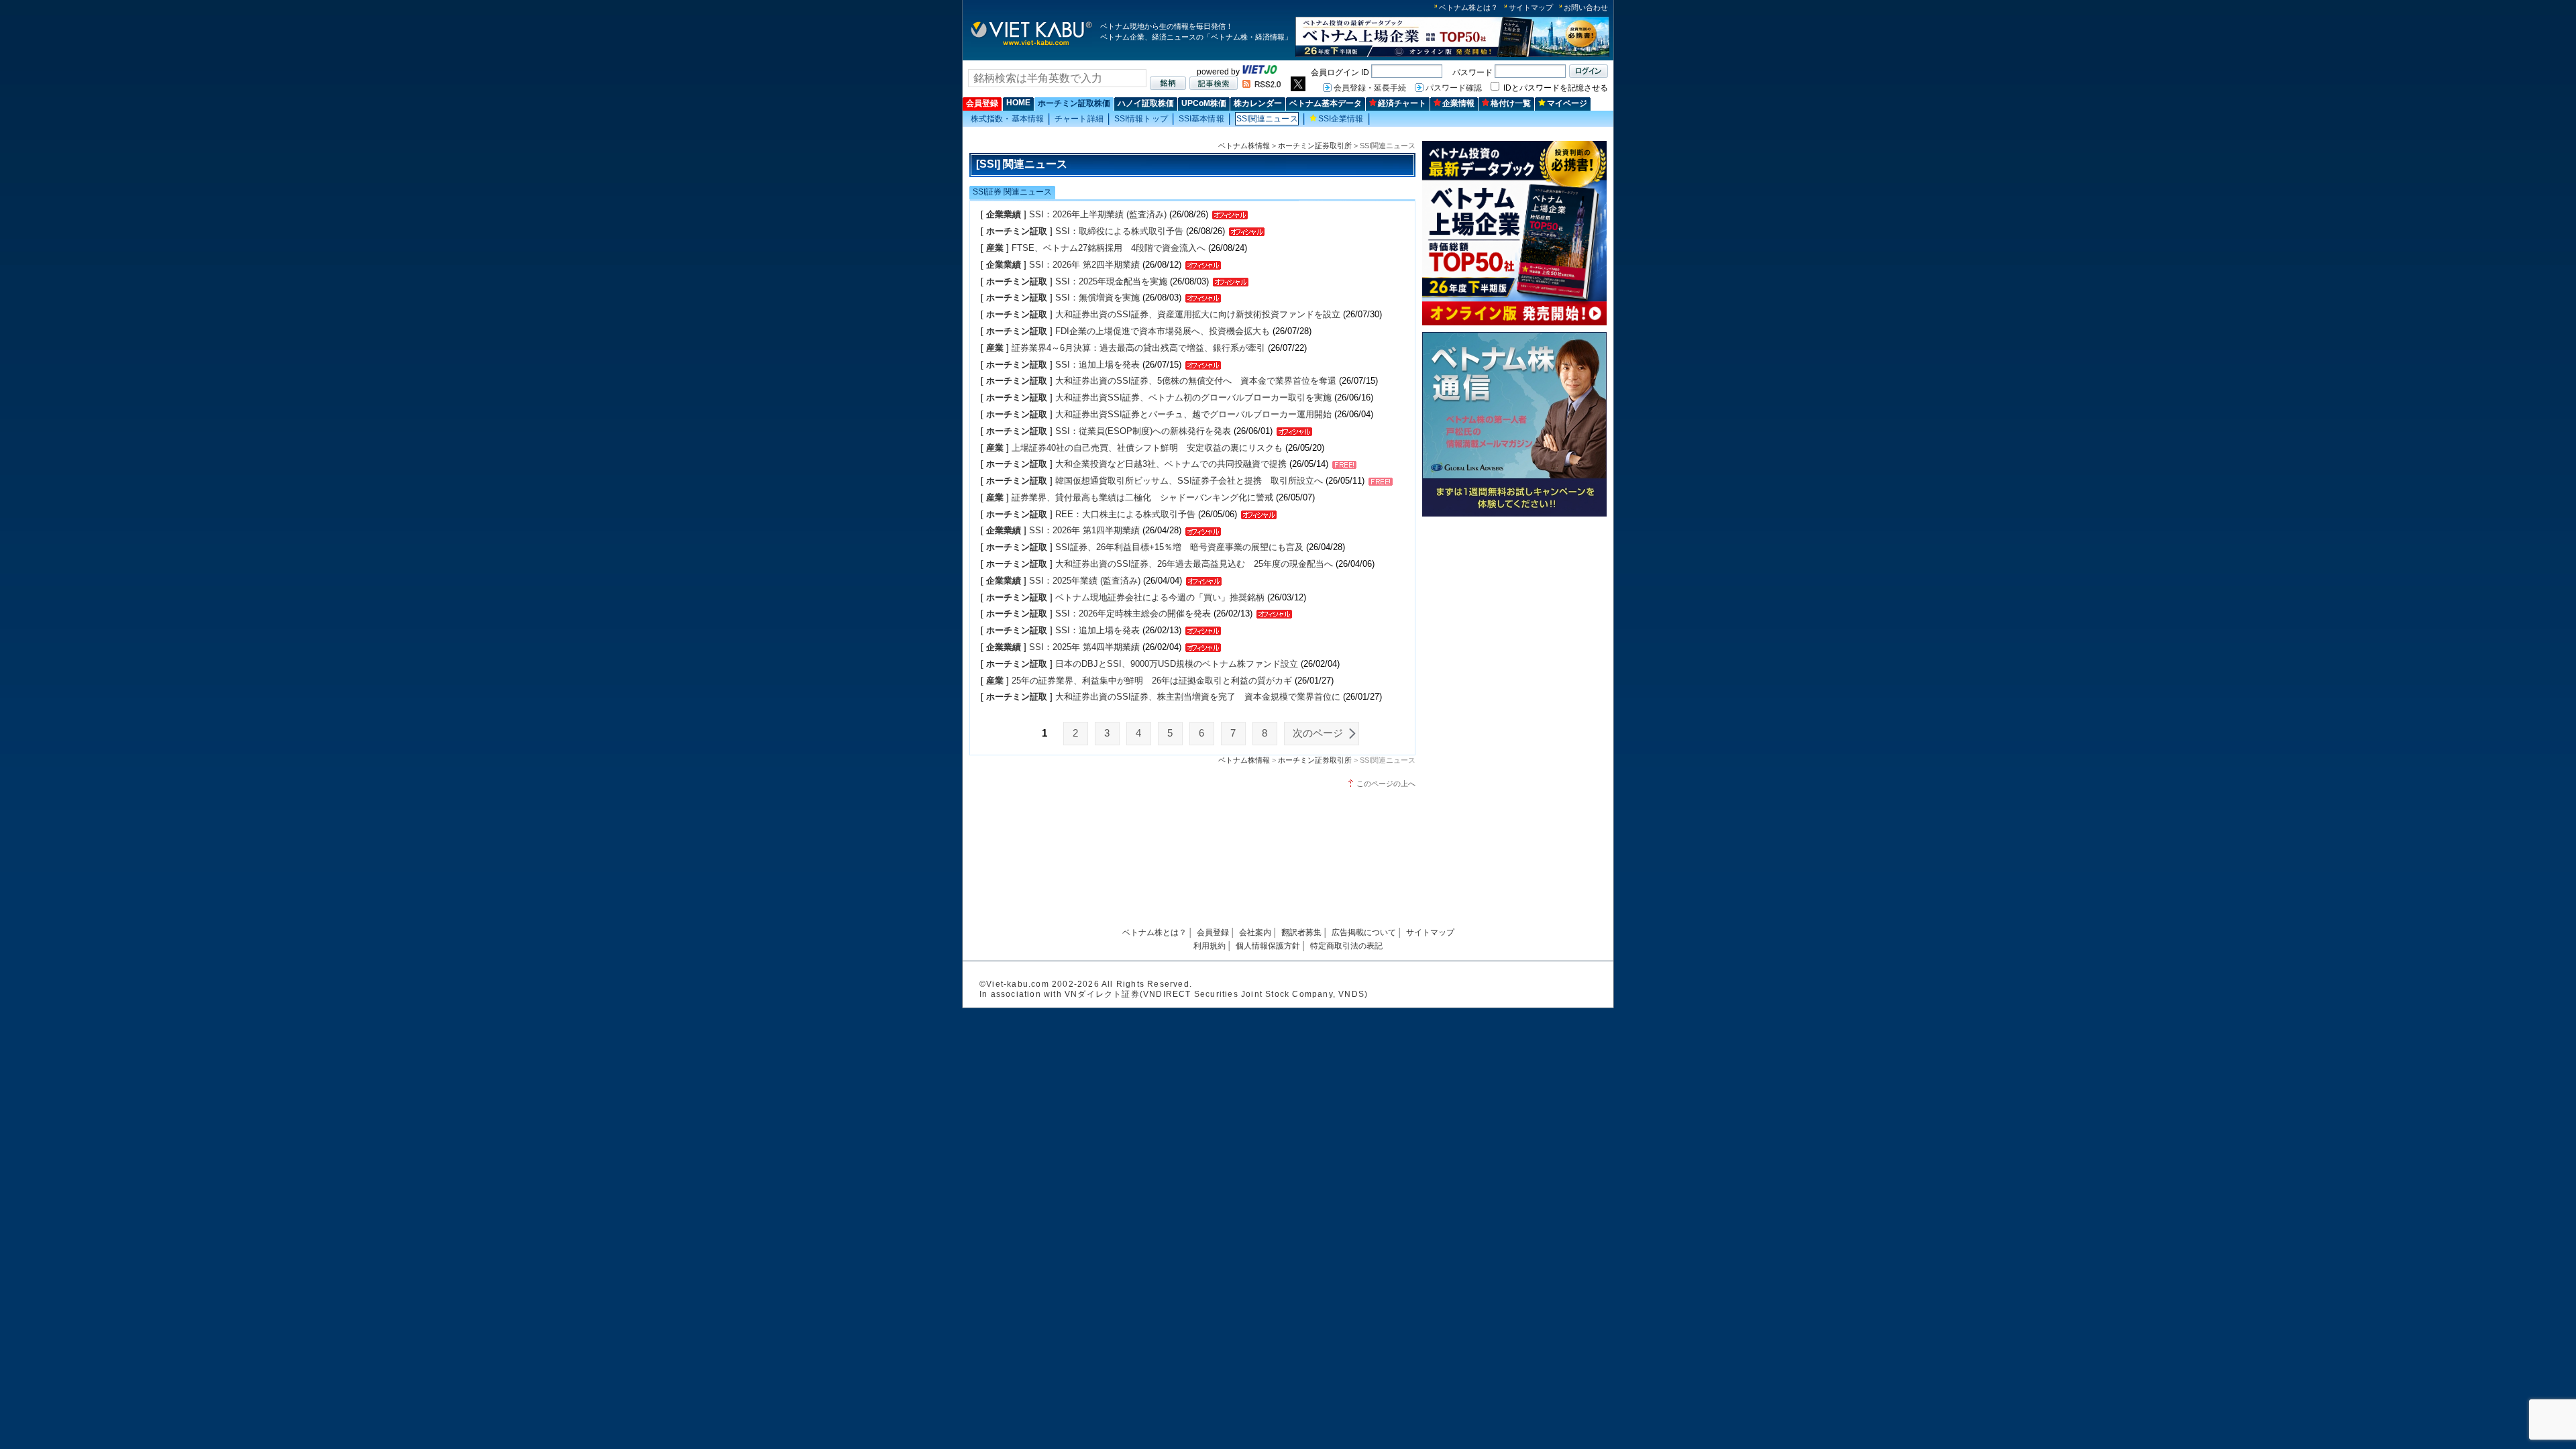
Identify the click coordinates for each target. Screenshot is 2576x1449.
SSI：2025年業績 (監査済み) (1085, 581)
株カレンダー (1258, 103)
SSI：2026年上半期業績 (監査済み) (1098, 214)
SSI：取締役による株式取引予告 (1119, 231)
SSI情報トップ (1141, 119)
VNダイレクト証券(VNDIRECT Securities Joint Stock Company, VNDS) (1216, 994)
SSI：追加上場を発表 (1097, 365)
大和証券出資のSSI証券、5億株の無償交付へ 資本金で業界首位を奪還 (1196, 381)
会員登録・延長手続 (1370, 88)
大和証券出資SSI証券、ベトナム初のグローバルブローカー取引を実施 (1193, 397)
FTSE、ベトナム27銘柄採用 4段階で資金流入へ (1109, 248)
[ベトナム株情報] (1031, 45)
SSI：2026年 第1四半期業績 (1084, 530)
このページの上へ (1386, 784)
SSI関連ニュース (1267, 119)
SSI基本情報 (1201, 119)
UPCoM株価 (1204, 103)
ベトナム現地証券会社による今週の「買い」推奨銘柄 (1160, 597)
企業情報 (1458, 103)
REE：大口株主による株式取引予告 (1125, 514)
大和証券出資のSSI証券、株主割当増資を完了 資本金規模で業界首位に (1198, 697)
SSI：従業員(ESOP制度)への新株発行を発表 (1143, 431)
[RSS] (1262, 85)
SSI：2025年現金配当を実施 (1111, 281)
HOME (1018, 103)
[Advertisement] (1514, 615)
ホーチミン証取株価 (1074, 103)
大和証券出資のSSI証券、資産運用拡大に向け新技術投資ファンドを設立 (1198, 314)
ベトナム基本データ (1326, 103)
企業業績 (1004, 214)
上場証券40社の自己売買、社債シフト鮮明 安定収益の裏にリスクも (1147, 448)
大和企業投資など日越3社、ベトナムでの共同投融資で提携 (1171, 464)
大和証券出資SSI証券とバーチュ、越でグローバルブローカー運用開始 (1193, 414)
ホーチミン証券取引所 (1315, 146)
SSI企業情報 (1341, 119)
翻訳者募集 (1301, 932)
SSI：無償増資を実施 (1097, 298)
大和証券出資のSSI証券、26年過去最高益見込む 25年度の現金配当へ (1194, 564)
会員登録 (982, 103)
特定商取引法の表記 (1346, 946)
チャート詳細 (1079, 119)
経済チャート (1402, 103)
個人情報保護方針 (1268, 946)
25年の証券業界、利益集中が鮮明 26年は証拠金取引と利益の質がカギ (1152, 681)
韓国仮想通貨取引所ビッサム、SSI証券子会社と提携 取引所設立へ (1189, 481)
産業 (995, 248)
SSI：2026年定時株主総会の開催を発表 (1134, 613)
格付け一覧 (1511, 103)
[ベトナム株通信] (1514, 514)
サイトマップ (1531, 7)
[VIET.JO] (1260, 72)
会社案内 (1255, 932)
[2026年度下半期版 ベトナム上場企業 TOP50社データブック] (1452, 55)
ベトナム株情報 (1244, 146)
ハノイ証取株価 (1146, 103)
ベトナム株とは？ (1468, 7)
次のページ (1318, 733)
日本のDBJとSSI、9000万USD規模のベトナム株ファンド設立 (1177, 664)
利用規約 (1210, 946)
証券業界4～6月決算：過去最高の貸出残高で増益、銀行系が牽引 (1138, 348)
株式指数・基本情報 (1007, 119)
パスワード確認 (1454, 88)
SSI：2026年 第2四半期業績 (1084, 265)
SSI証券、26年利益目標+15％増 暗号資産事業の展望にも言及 (1179, 547)
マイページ (1567, 103)
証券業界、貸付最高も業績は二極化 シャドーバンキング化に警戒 (1142, 497)
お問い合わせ (1586, 7)
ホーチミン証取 (1017, 231)
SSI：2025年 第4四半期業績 (1084, 647)
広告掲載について (1364, 932)
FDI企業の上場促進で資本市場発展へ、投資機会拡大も (1163, 331)
